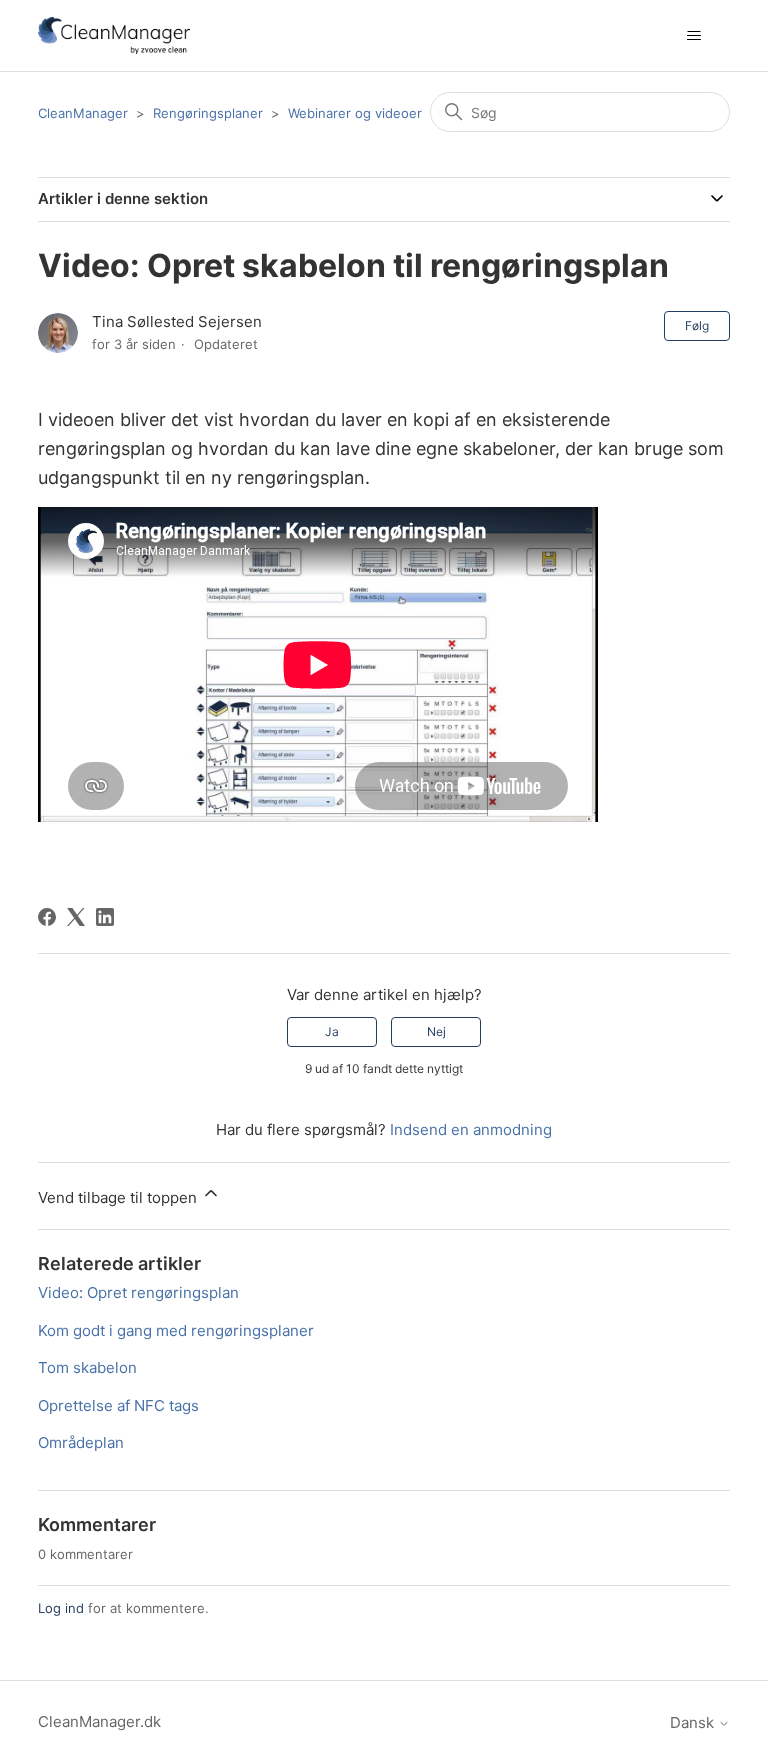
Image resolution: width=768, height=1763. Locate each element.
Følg (697, 325)
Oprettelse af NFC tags (118, 1405)
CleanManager (83, 113)
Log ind (61, 1608)
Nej (436, 1031)
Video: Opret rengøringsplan (138, 1292)
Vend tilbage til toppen (119, 1197)
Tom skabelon (87, 1367)
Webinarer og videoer (355, 113)
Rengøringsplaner (208, 113)
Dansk (694, 1722)
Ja (332, 1031)
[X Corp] (76, 917)
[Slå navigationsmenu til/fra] (694, 36)
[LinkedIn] (105, 917)
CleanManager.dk (99, 1721)
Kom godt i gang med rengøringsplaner (176, 1330)
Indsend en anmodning (471, 1129)
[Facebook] (47, 917)
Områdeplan (81, 1442)
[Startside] (114, 35)
